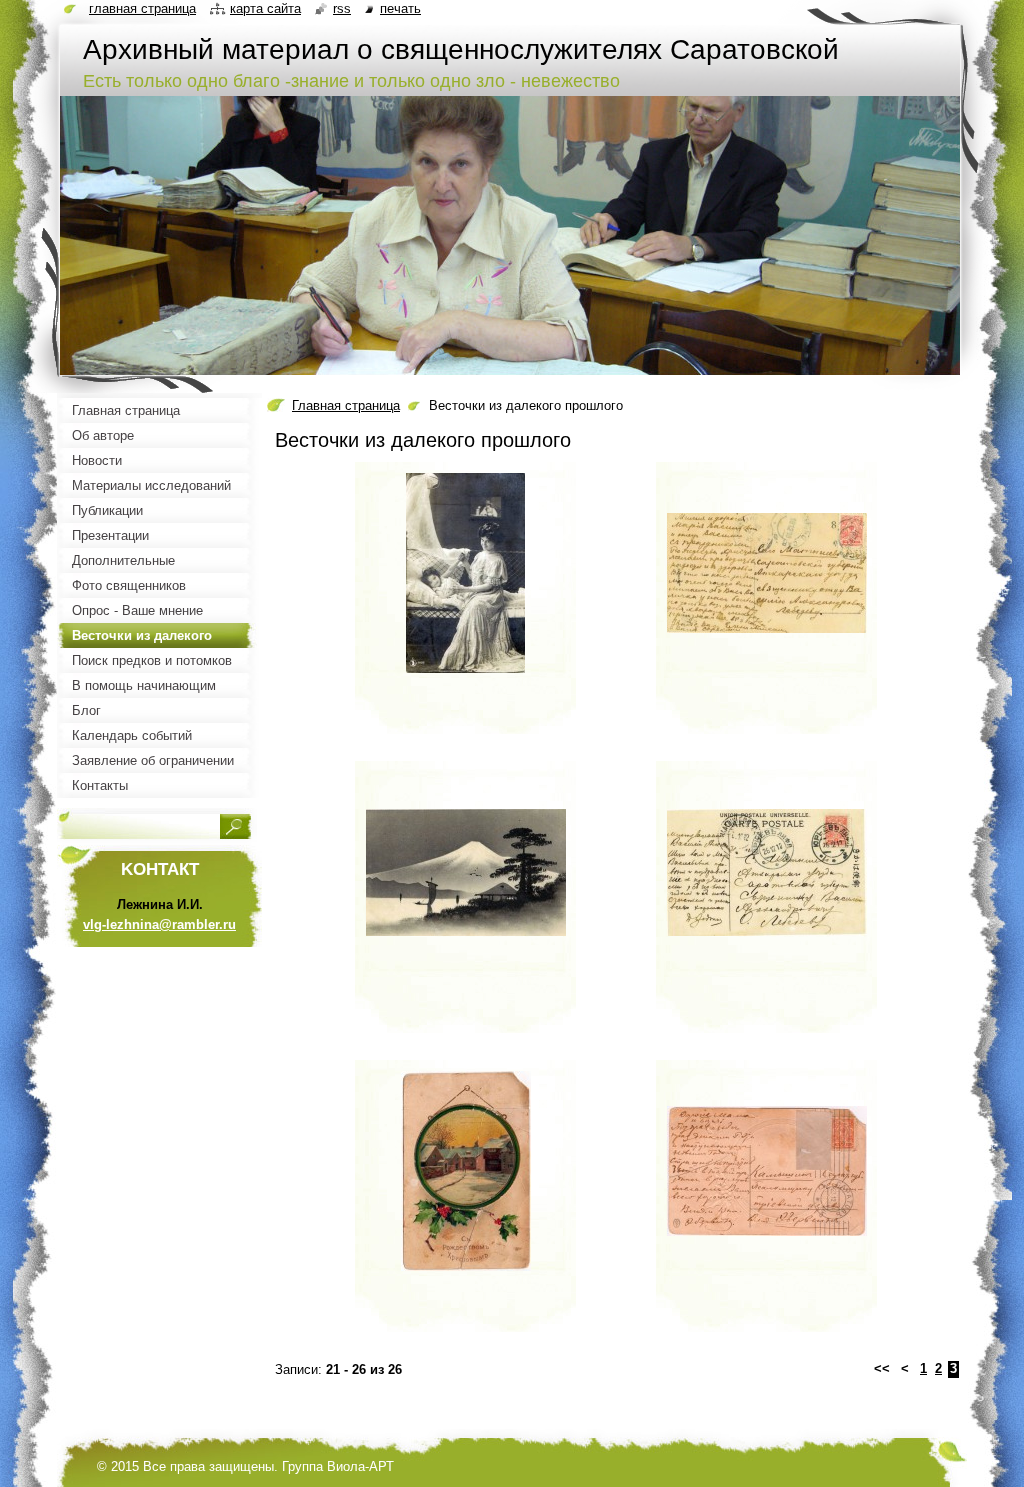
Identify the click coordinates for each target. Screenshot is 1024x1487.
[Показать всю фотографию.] (465, 606)
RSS (342, 8)
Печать (400, 8)
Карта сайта (265, 8)
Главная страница (346, 405)
